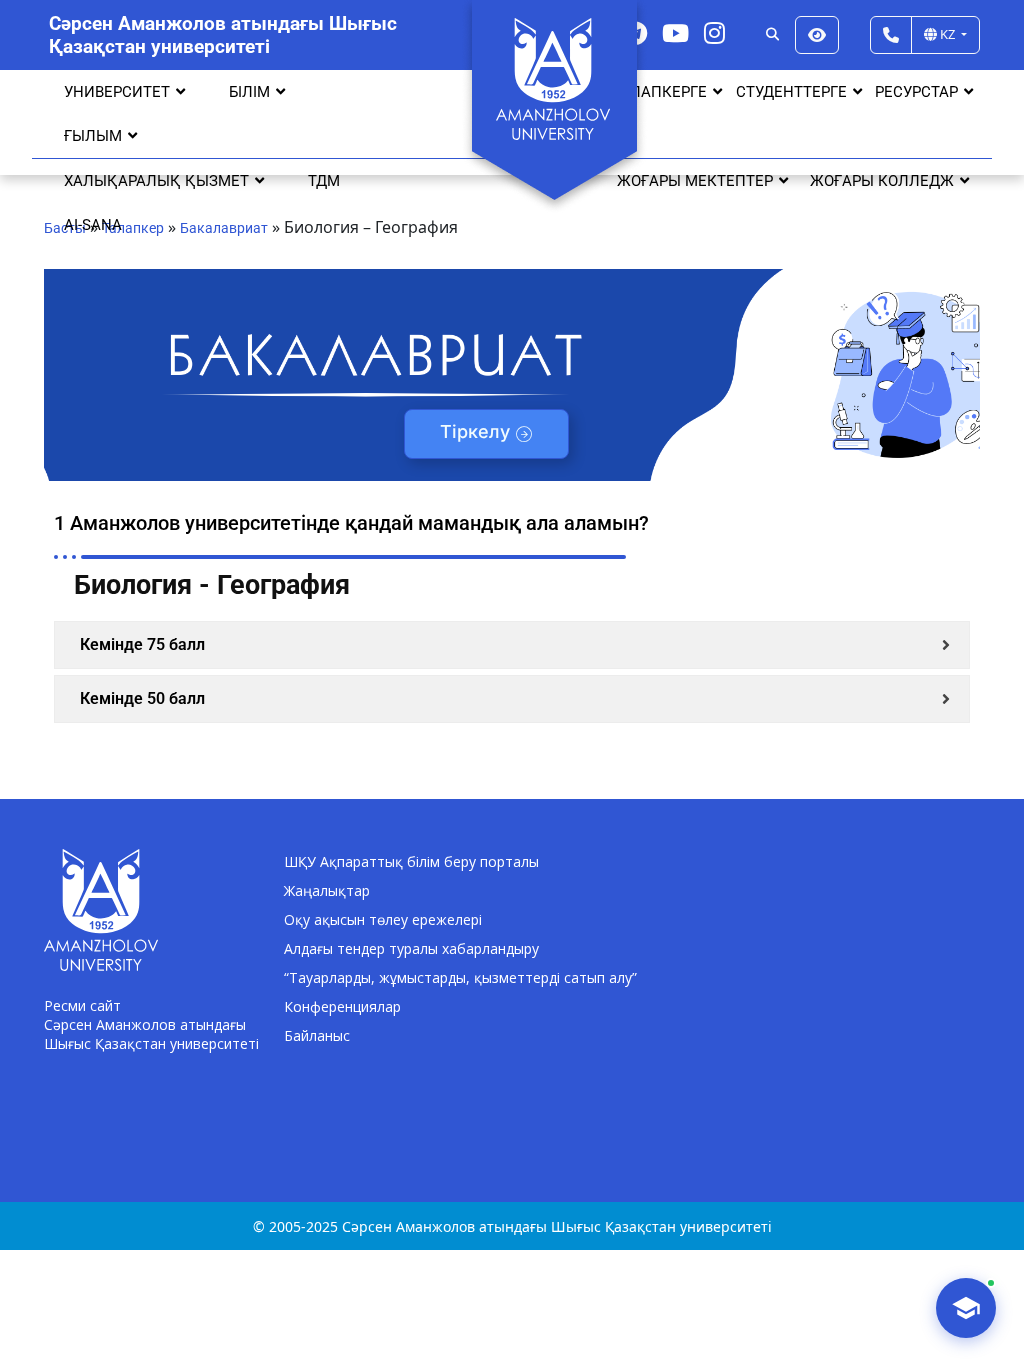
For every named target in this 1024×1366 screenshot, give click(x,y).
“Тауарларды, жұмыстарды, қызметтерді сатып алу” (460, 977)
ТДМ (324, 181)
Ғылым (93, 136)
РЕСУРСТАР (916, 92)
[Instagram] (714, 32)
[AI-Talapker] (966, 1308)
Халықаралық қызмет (156, 181)
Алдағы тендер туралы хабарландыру (411, 948)
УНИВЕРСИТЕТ (117, 92)
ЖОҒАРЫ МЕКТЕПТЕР (695, 181)
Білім (249, 92)
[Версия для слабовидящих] (817, 35)
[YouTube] (675, 32)
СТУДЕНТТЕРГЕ (791, 92)
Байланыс (317, 1035)
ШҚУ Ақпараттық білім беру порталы (411, 861)
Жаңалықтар (327, 890)
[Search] (772, 35)
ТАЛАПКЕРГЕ (659, 92)
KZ (947, 34)
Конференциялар (342, 1006)
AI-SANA (93, 225)
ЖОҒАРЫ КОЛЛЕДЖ (882, 181)
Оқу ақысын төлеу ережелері (383, 919)
